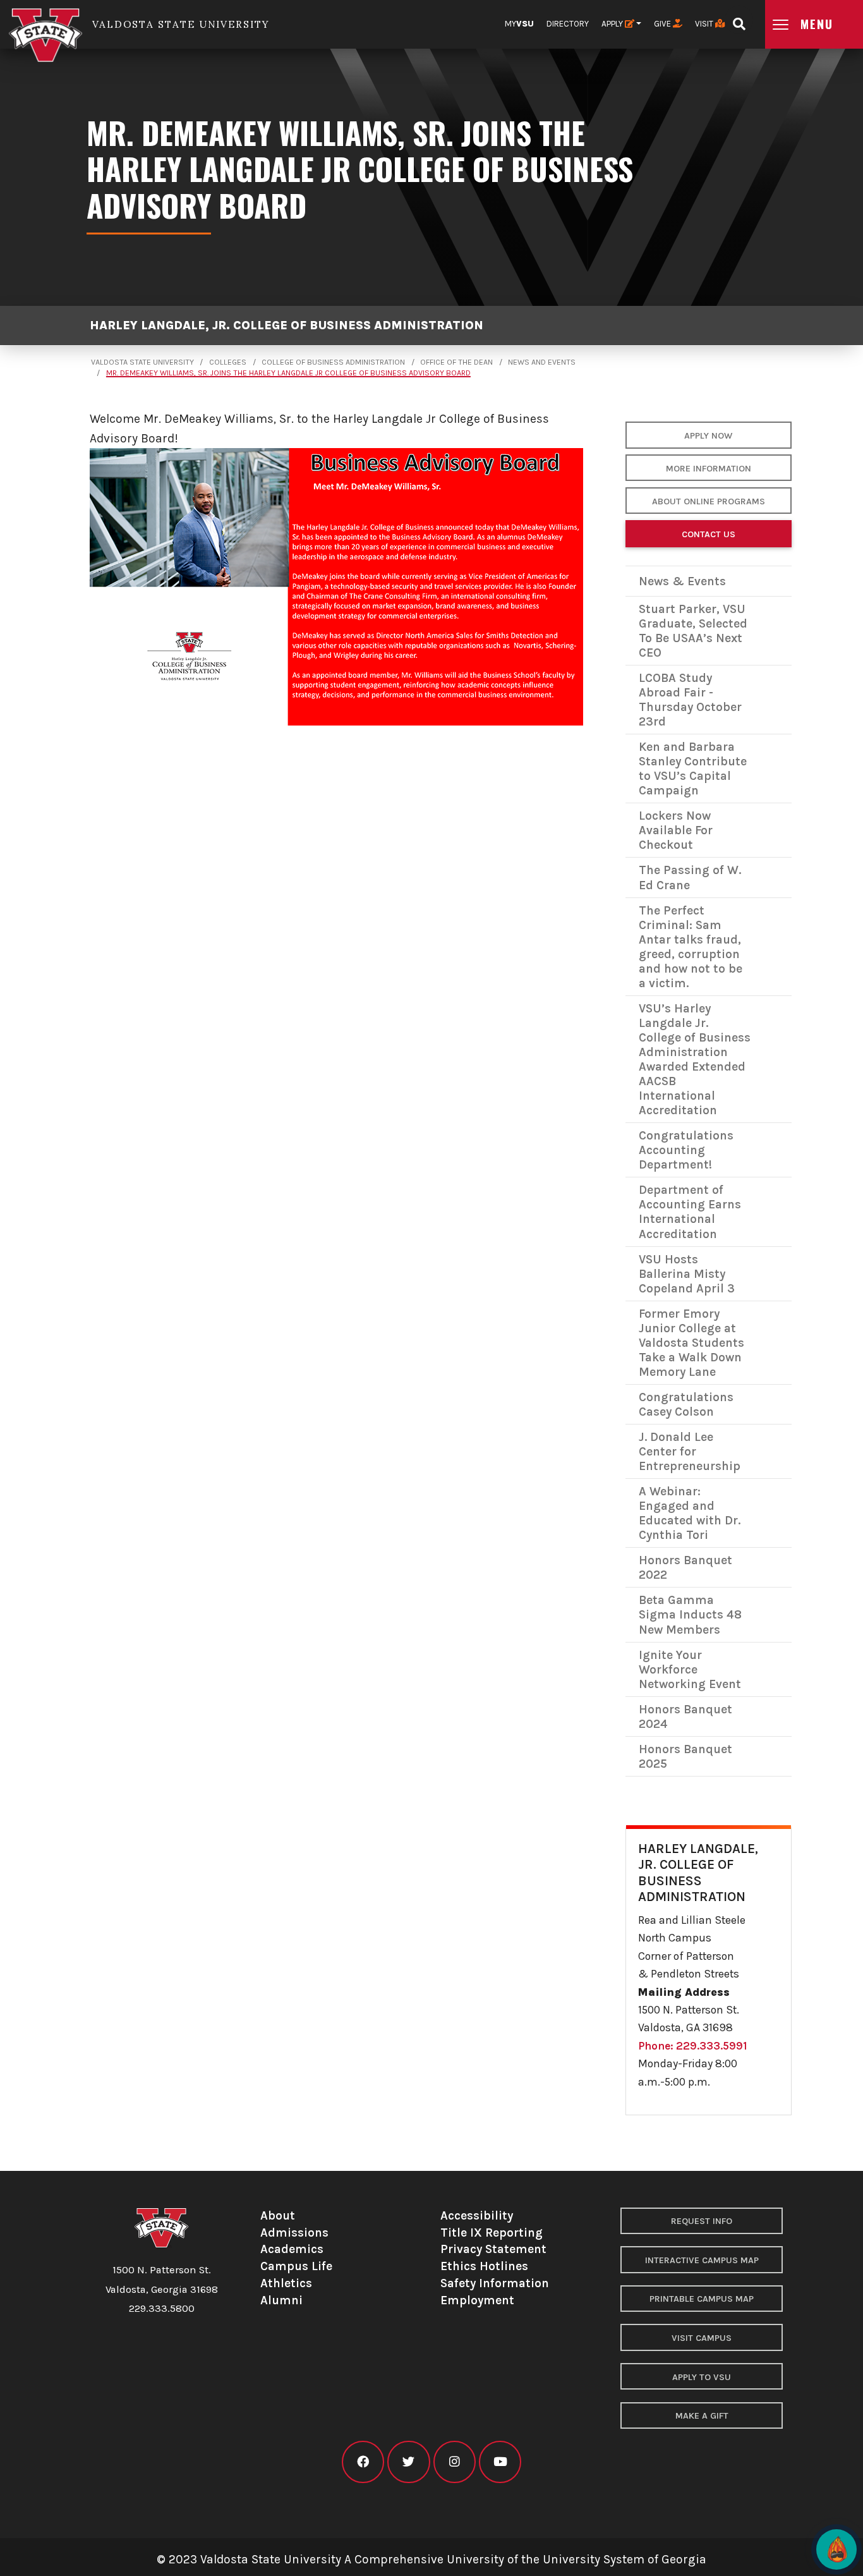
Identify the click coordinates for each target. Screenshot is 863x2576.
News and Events (542, 362)
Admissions (294, 2233)
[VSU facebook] (363, 2462)
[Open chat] (836, 2549)
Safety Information (495, 2283)
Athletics (286, 2283)
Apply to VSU (702, 2377)
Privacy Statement (493, 2249)
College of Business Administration (333, 362)
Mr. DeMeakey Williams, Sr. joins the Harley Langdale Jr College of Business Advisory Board (288, 373)
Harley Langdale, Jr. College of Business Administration (287, 326)
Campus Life (296, 2266)
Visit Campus (702, 2338)
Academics (292, 2249)
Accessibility (477, 2215)
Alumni (281, 2300)
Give (663, 24)
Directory (568, 24)
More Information (709, 469)
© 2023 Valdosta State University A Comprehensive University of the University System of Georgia (431, 2559)
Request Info (702, 2221)
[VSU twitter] (408, 2462)
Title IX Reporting (492, 2233)
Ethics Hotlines (484, 2266)
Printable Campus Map (702, 2299)
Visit (705, 24)
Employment (477, 2300)
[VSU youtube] (500, 2462)
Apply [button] (613, 24)
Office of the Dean (456, 362)
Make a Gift (702, 2416)
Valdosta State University (142, 362)
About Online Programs (709, 501)
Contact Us (709, 534)
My (519, 24)
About (278, 2215)
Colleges (228, 362)
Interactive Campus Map (702, 2260)
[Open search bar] (739, 20)
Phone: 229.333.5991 (693, 2046)
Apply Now (708, 436)
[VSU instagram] (455, 2462)
